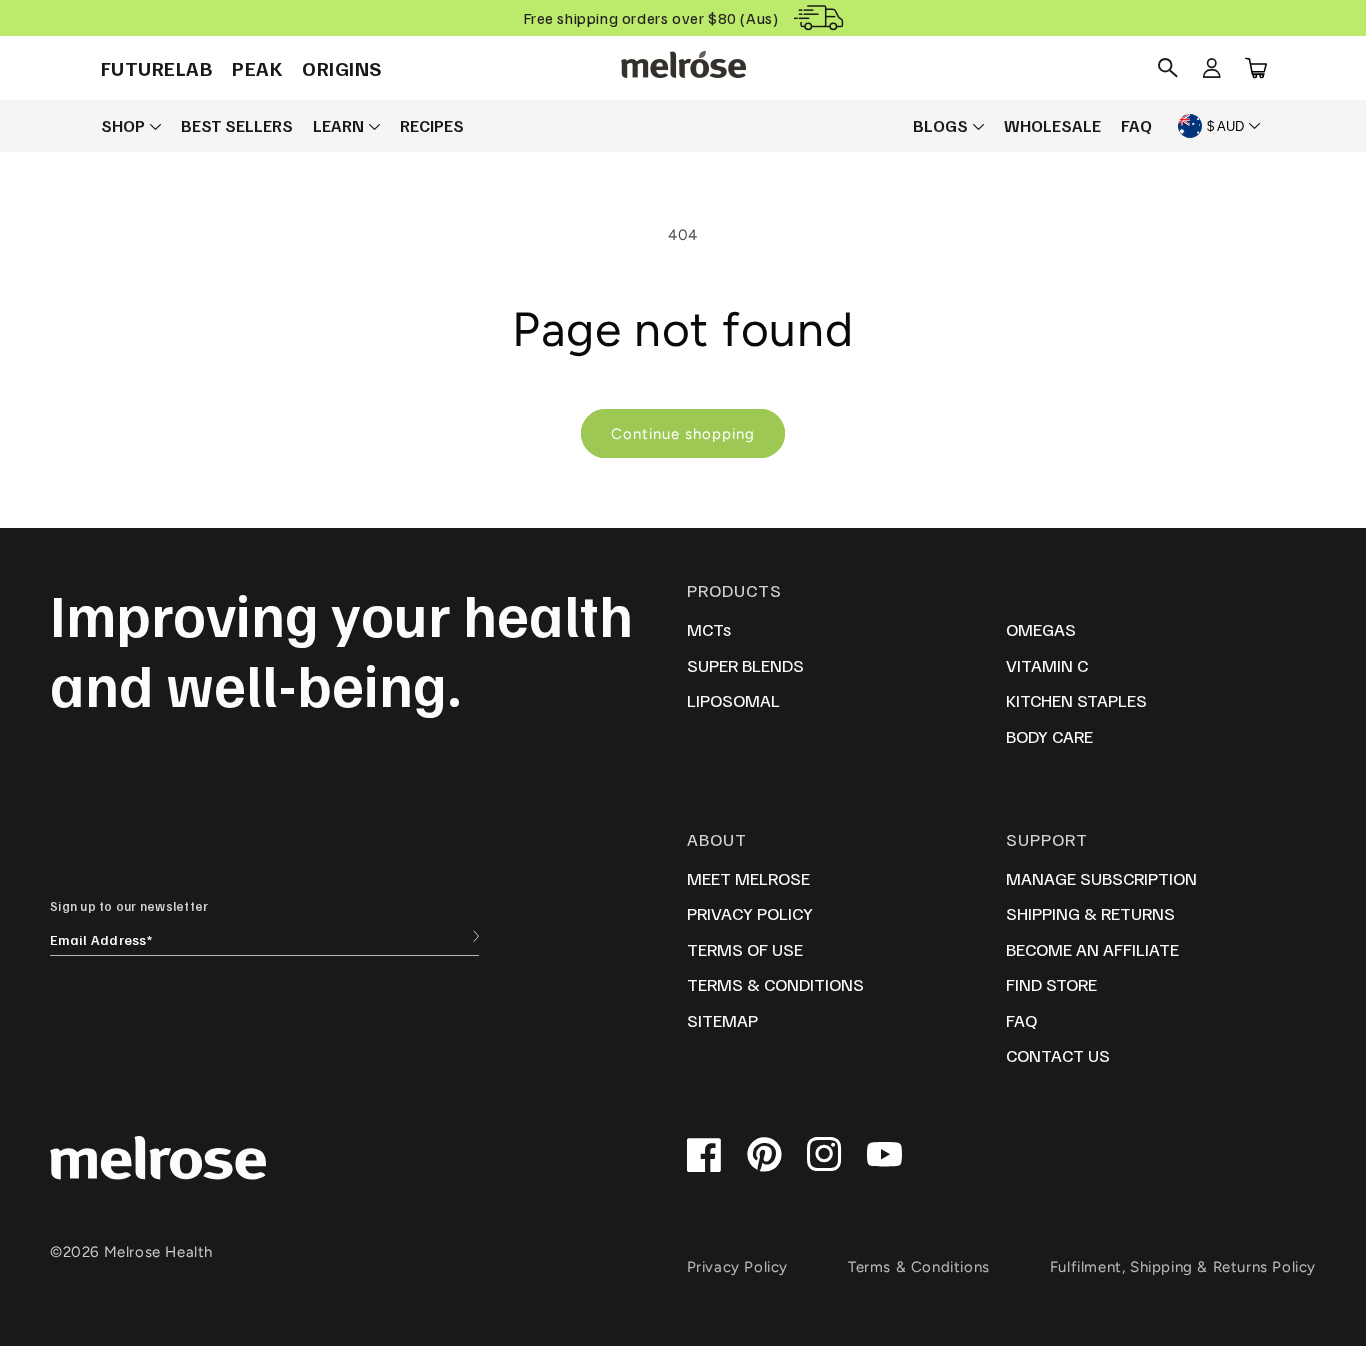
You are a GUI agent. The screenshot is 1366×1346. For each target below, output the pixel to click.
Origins (342, 68)
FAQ (1136, 126)
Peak (257, 68)
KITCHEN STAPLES (1076, 700)
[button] (1168, 68)
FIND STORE (1051, 984)
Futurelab (157, 68)
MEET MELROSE (748, 878)
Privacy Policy (737, 1267)
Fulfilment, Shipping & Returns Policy (1183, 1267)
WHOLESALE (1052, 126)
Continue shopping (683, 434)
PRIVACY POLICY (750, 913)
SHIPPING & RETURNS (1090, 913)
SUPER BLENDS (745, 665)
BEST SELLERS (237, 126)
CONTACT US (1058, 1055)
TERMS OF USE (745, 949)
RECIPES (432, 126)
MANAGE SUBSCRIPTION (1101, 878)
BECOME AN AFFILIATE (1092, 949)
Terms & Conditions (919, 1267)
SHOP (123, 126)
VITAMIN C (1047, 665)
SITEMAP (722, 1020)
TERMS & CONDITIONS (775, 984)
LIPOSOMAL (733, 700)
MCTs (709, 629)
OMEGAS (1041, 629)
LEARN (338, 126)
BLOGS (940, 126)
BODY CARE (1049, 736)
